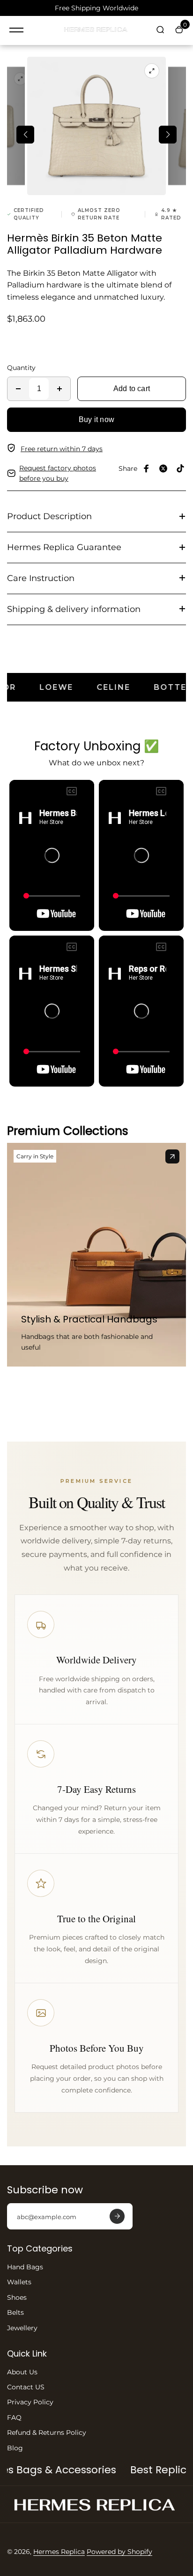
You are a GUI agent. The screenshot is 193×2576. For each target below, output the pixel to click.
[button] (25, 135)
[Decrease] (18, 389)
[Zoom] (21, 79)
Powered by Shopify (119, 2552)
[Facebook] (147, 468)
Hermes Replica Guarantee (64, 547)
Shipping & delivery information (74, 609)
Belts (15, 2312)
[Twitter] (163, 468)
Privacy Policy (30, 2402)
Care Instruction (41, 578)
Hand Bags (25, 2267)
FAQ (14, 2417)
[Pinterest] (180, 468)
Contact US (26, 2387)
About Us (22, 2372)
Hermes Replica (59, 2552)
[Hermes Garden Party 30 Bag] (172, 1156)
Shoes (17, 2297)
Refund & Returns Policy (47, 2432)
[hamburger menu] (16, 30)
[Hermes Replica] (96, 30)
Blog (15, 2448)
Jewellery (22, 2328)
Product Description (49, 516)
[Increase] (59, 389)
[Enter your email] (117, 2216)
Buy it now (96, 419)
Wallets (19, 2282)
